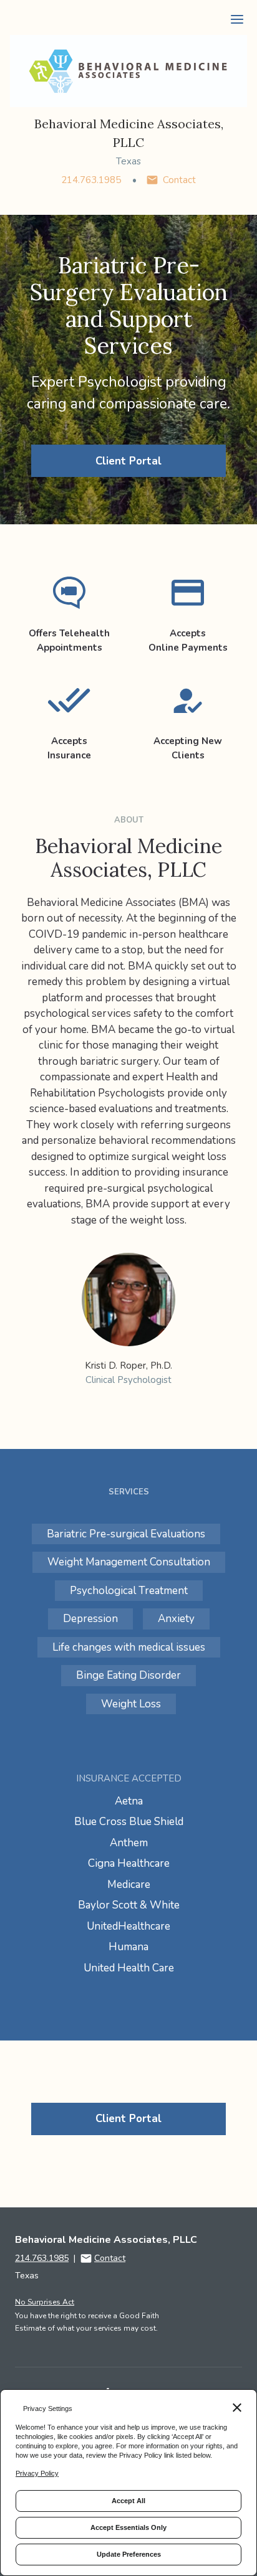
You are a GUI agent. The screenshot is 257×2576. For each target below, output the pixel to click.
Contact (179, 180)
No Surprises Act (45, 2302)
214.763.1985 (91, 180)
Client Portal (128, 461)
